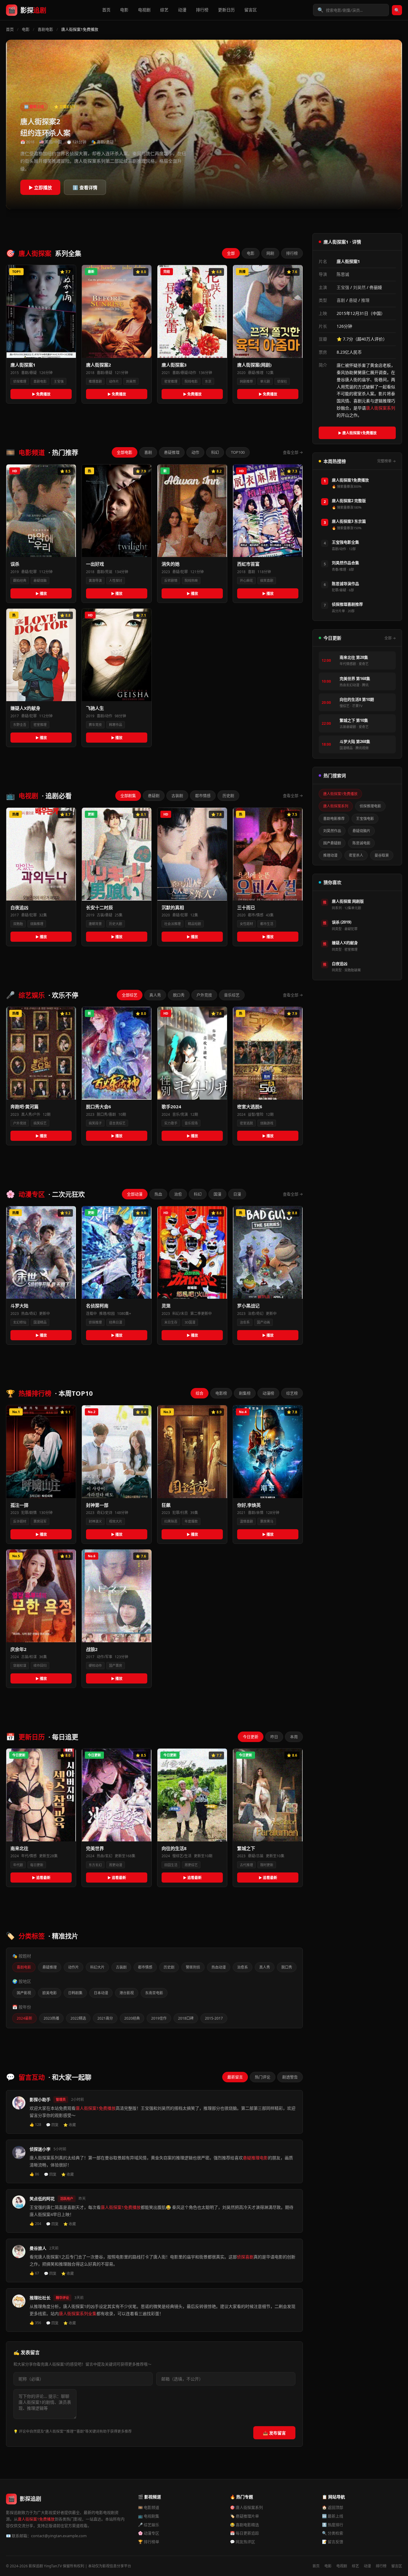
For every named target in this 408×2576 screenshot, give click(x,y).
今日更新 (251, 1737)
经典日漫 (116, 1322)
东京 (208, 381)
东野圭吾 (20, 725)
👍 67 (34, 2273)
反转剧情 (171, 580)
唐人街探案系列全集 (78, 2313)
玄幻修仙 (20, 1322)
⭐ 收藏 (70, 2125)
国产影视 (24, 1993)
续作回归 (40, 1665)
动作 (195, 452)
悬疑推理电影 (255, 2158)
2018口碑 (186, 2018)
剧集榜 (245, 1393)
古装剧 (177, 795)
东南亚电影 (154, 1993)
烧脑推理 (37, 924)
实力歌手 (171, 1123)
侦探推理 (20, 381)
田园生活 (171, 1865)
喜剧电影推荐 (334, 819)
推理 (365, 300)
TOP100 (238, 452)
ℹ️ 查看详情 (85, 187)
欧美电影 (50, 1993)
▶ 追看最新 (41, 1878)
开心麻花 (246, 580)
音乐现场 (191, 1123)
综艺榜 (292, 1393)
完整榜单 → (386, 461)
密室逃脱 (246, 1123)
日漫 (237, 1194)
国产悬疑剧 (332, 843)
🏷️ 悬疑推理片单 (244, 2516)
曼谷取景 (382, 855)
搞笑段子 (95, 1123)
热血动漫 (219, 1967)
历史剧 (228, 795)
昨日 (274, 1737)
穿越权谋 (20, 1665)
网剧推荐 (246, 381)
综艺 (164, 10)
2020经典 (132, 2018)
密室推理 (171, 381)
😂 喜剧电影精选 (244, 2525)
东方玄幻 (95, 1865)
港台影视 (127, 1993)
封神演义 (95, 1521)
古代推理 (246, 1865)
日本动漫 (101, 1993)
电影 (124, 10)
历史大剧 (116, 924)
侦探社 (282, 381)
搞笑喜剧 (267, 580)
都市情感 (203, 795)
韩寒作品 (116, 725)
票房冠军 (40, 1521)
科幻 (215, 452)
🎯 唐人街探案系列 (246, 2507)
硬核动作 (95, 1665)
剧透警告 (290, 2077)
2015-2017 (214, 2018)
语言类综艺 (117, 1123)
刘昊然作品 (332, 831)
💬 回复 (52, 2125)
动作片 (114, 381)
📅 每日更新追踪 (244, 2533)
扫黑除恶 (171, 1521)
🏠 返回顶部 (333, 2507)
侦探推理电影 (370, 806)
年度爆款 (191, 1521)
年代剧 (18, 1865)
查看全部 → (293, 452)
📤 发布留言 (274, 2433)
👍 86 (34, 2174)
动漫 (182, 10)
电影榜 (221, 1393)
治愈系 (245, 1322)
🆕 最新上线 (333, 2516)
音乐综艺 (232, 995)
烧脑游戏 (267, 1123)
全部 (231, 253)
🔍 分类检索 (333, 2533)
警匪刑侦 (193, 1967)
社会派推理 (172, 924)
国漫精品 (40, 1322)
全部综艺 (130, 995)
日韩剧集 (75, 1993)
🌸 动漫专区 (149, 2533)
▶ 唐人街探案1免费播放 (357, 433)
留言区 (251, 10)
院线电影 (191, 381)
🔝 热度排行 (333, 2525)
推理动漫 (330, 855)
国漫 (217, 1194)
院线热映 (191, 580)
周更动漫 (116, 1865)
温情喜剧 (246, 1521)
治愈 (178, 1194)
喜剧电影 (45, 29)
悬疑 (353, 300)
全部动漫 (135, 1194)
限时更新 (267, 1865)
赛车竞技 (95, 725)
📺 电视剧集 (149, 2516)
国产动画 (263, 1322)
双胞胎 (18, 924)
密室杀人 (356, 855)
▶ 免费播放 (41, 394)
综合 (200, 1393)
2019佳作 (159, 2018)
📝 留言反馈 (333, 2542)
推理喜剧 (95, 381)
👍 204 (35, 2224)
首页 (106, 10)
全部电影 (125, 452)
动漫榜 (268, 1393)
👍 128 (35, 2125)
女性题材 (246, 924)
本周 (294, 1737)
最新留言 (235, 2077)
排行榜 (202, 10)
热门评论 (263, 2077)
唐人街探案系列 (381, 408)
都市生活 (267, 924)
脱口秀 (179, 995)
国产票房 (116, 1665)
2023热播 (51, 2018)
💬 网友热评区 (243, 2542)
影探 (33, 10)
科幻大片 (97, 1967)
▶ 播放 (41, 594)
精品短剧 (194, 924)
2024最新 (24, 2018)
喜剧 (148, 452)
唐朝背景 (95, 924)
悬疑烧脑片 (361, 831)
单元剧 (265, 381)
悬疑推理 (172, 452)
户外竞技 (204, 995)
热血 (158, 1194)
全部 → (390, 638)
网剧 (270, 253)
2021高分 (105, 2018)
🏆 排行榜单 (149, 2542)
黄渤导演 (95, 580)
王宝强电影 (365, 819)
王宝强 (59, 381)
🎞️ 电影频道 (149, 2507)
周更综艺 (191, 1865)
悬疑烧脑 (40, 580)
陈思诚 (343, 274)
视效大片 (116, 1521)
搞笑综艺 (40, 1123)
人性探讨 (116, 580)
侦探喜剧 (245, 2257)
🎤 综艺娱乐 (149, 2525)
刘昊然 (131, 381)
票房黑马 (267, 1521)
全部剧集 (128, 795)
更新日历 (226, 10)
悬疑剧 (154, 795)
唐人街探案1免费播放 (96, 2108)
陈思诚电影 (361, 843)
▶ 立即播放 (40, 187)
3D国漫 (190, 1322)
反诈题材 (20, 1521)
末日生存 (171, 1322)
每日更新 (37, 1865)
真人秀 (155, 995)
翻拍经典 (20, 580)
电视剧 (144, 10)
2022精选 (78, 2018)
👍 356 (35, 2323)
